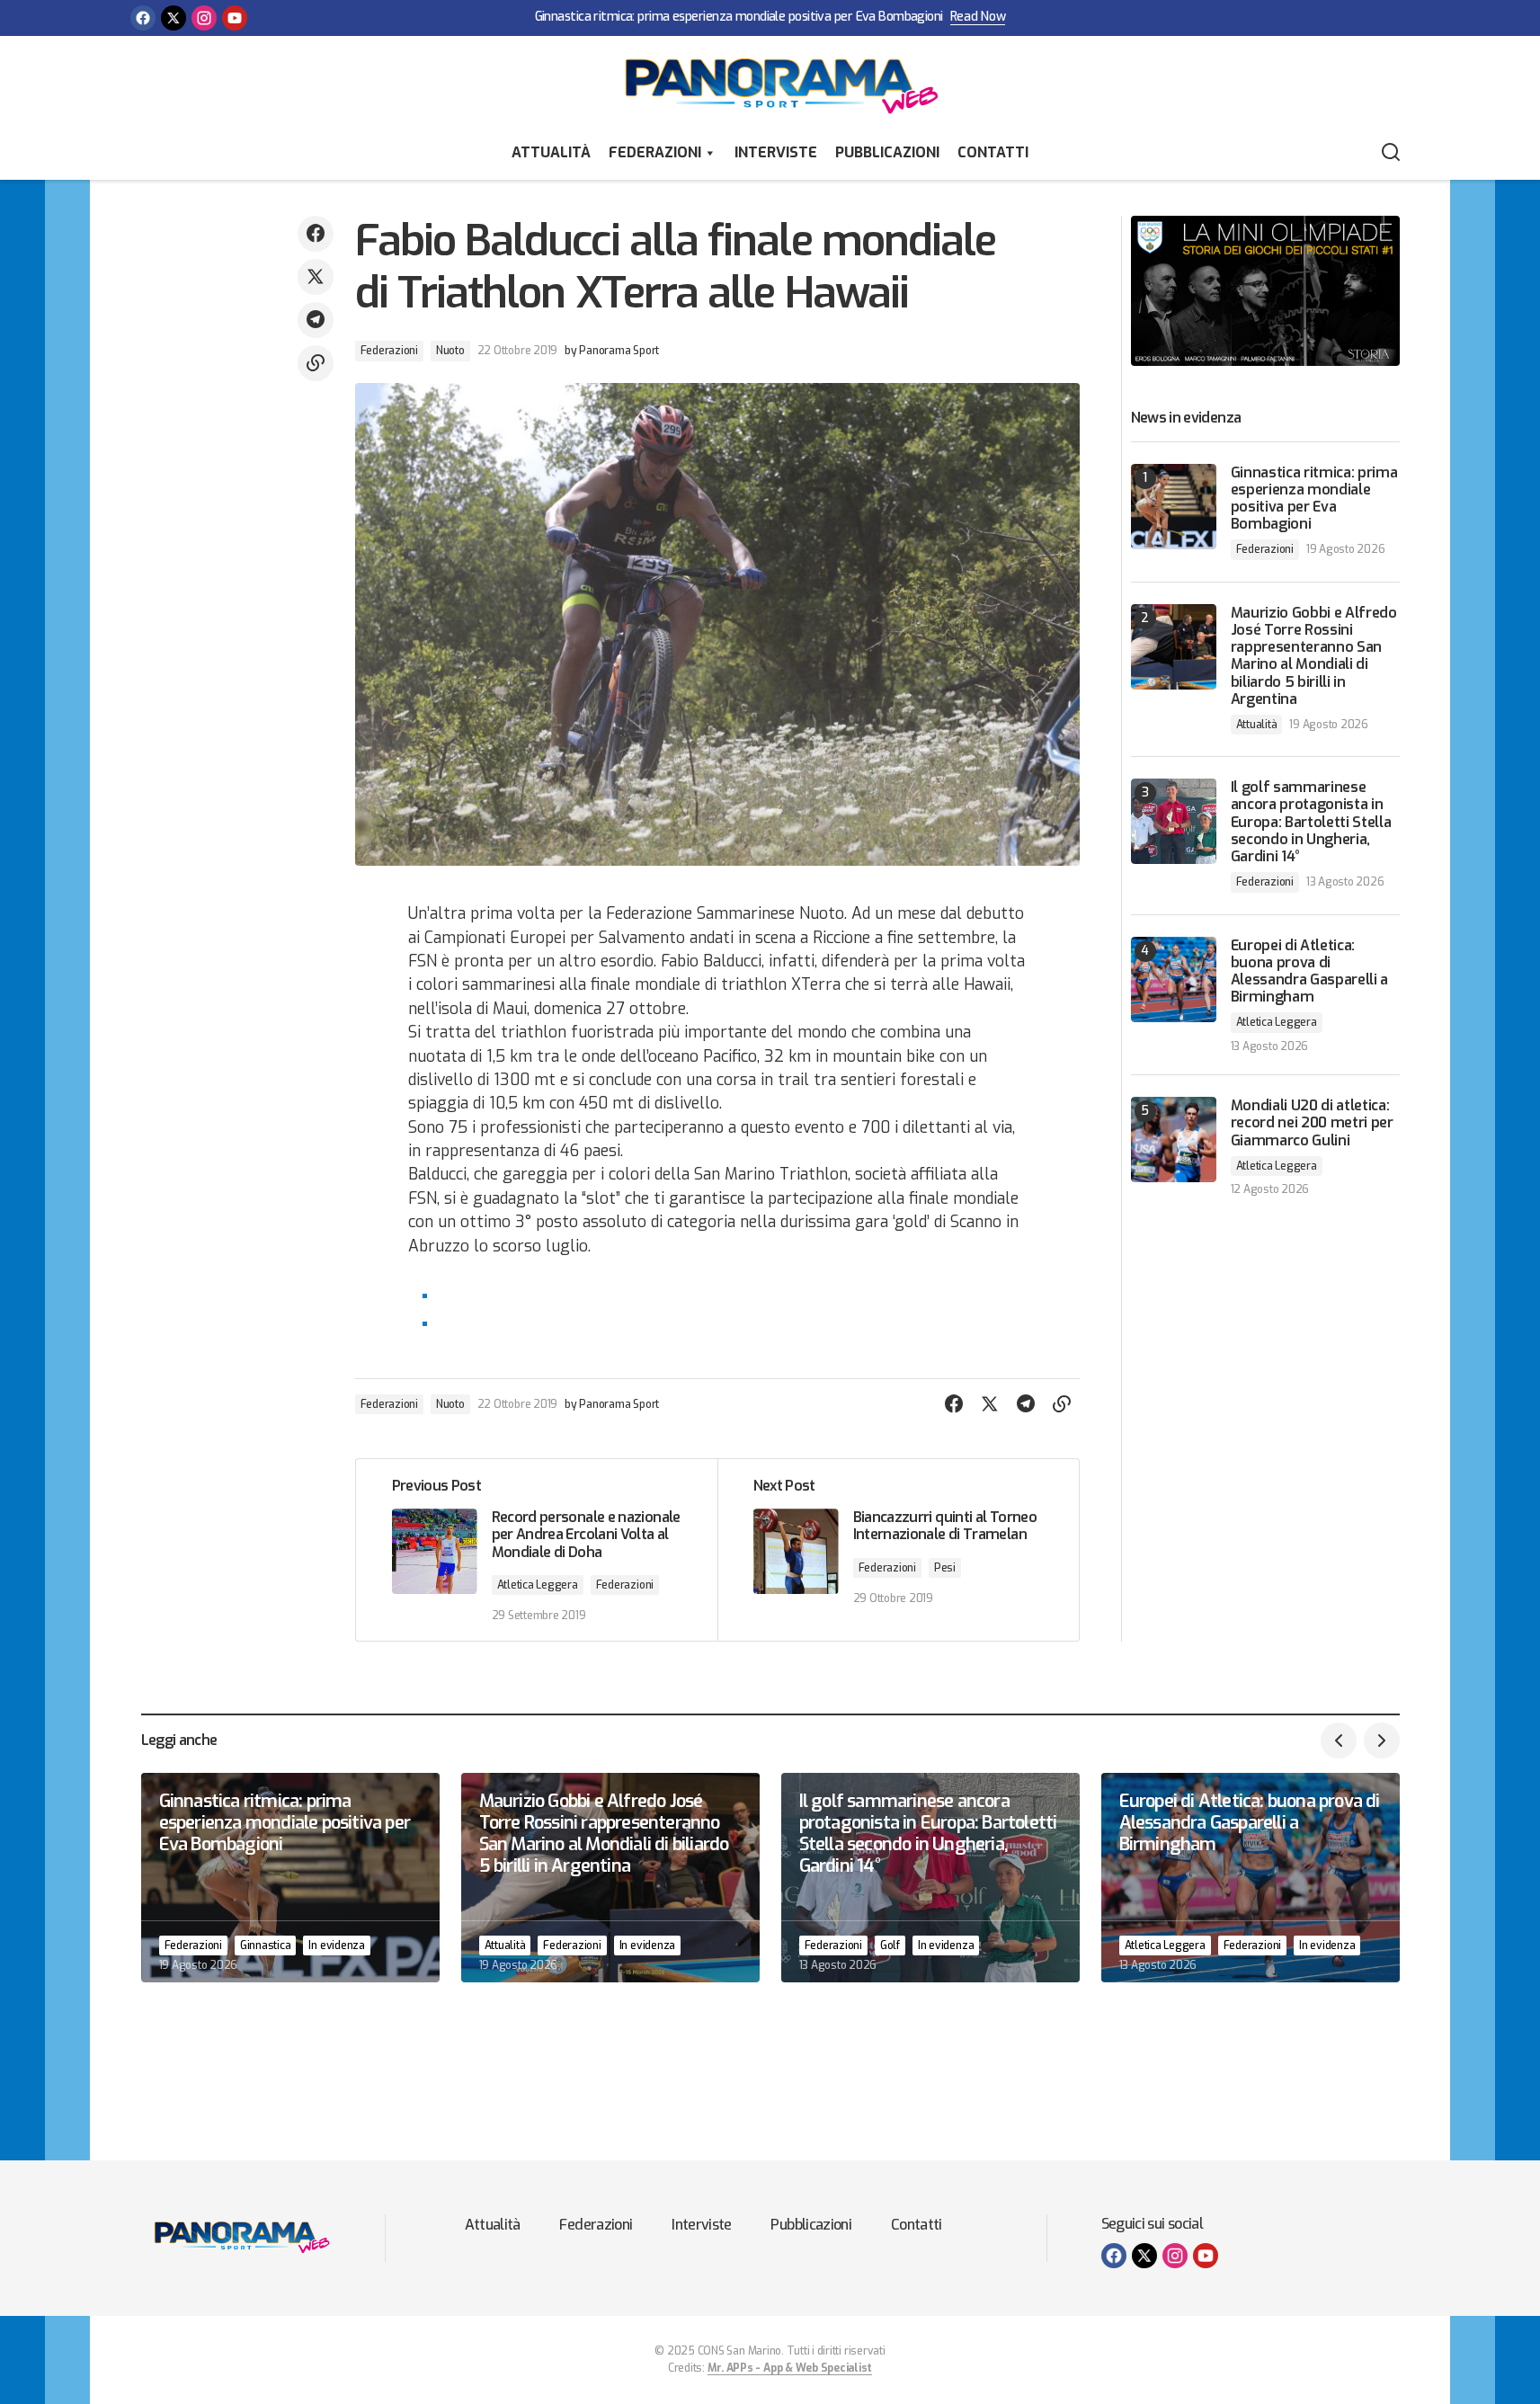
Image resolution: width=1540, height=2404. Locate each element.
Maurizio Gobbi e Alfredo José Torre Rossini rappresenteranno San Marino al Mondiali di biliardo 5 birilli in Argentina (1314, 656)
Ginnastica (266, 1945)
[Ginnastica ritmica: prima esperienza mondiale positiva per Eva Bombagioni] (1174, 507)
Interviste (776, 152)
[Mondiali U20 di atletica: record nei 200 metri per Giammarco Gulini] (1174, 1140)
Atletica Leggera (538, 1585)
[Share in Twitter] (316, 277)
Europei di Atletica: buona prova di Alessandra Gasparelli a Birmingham (1310, 971)
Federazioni (655, 152)
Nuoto (450, 351)
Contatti (993, 152)
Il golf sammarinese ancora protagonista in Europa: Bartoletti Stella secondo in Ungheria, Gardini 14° (1311, 822)
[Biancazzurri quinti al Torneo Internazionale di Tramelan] (898, 1550)
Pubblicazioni (887, 152)
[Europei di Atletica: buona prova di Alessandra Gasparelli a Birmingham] (1174, 979)
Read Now (978, 18)
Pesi (945, 1568)
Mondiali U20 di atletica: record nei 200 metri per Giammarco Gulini (1312, 1123)
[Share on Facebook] (316, 234)
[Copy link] (316, 363)
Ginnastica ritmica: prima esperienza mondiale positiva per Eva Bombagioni (739, 18)
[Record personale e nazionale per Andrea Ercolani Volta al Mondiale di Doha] (537, 1550)
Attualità (551, 152)
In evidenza (336, 1945)
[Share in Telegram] (316, 320)
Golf (890, 1945)
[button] (1391, 153)
